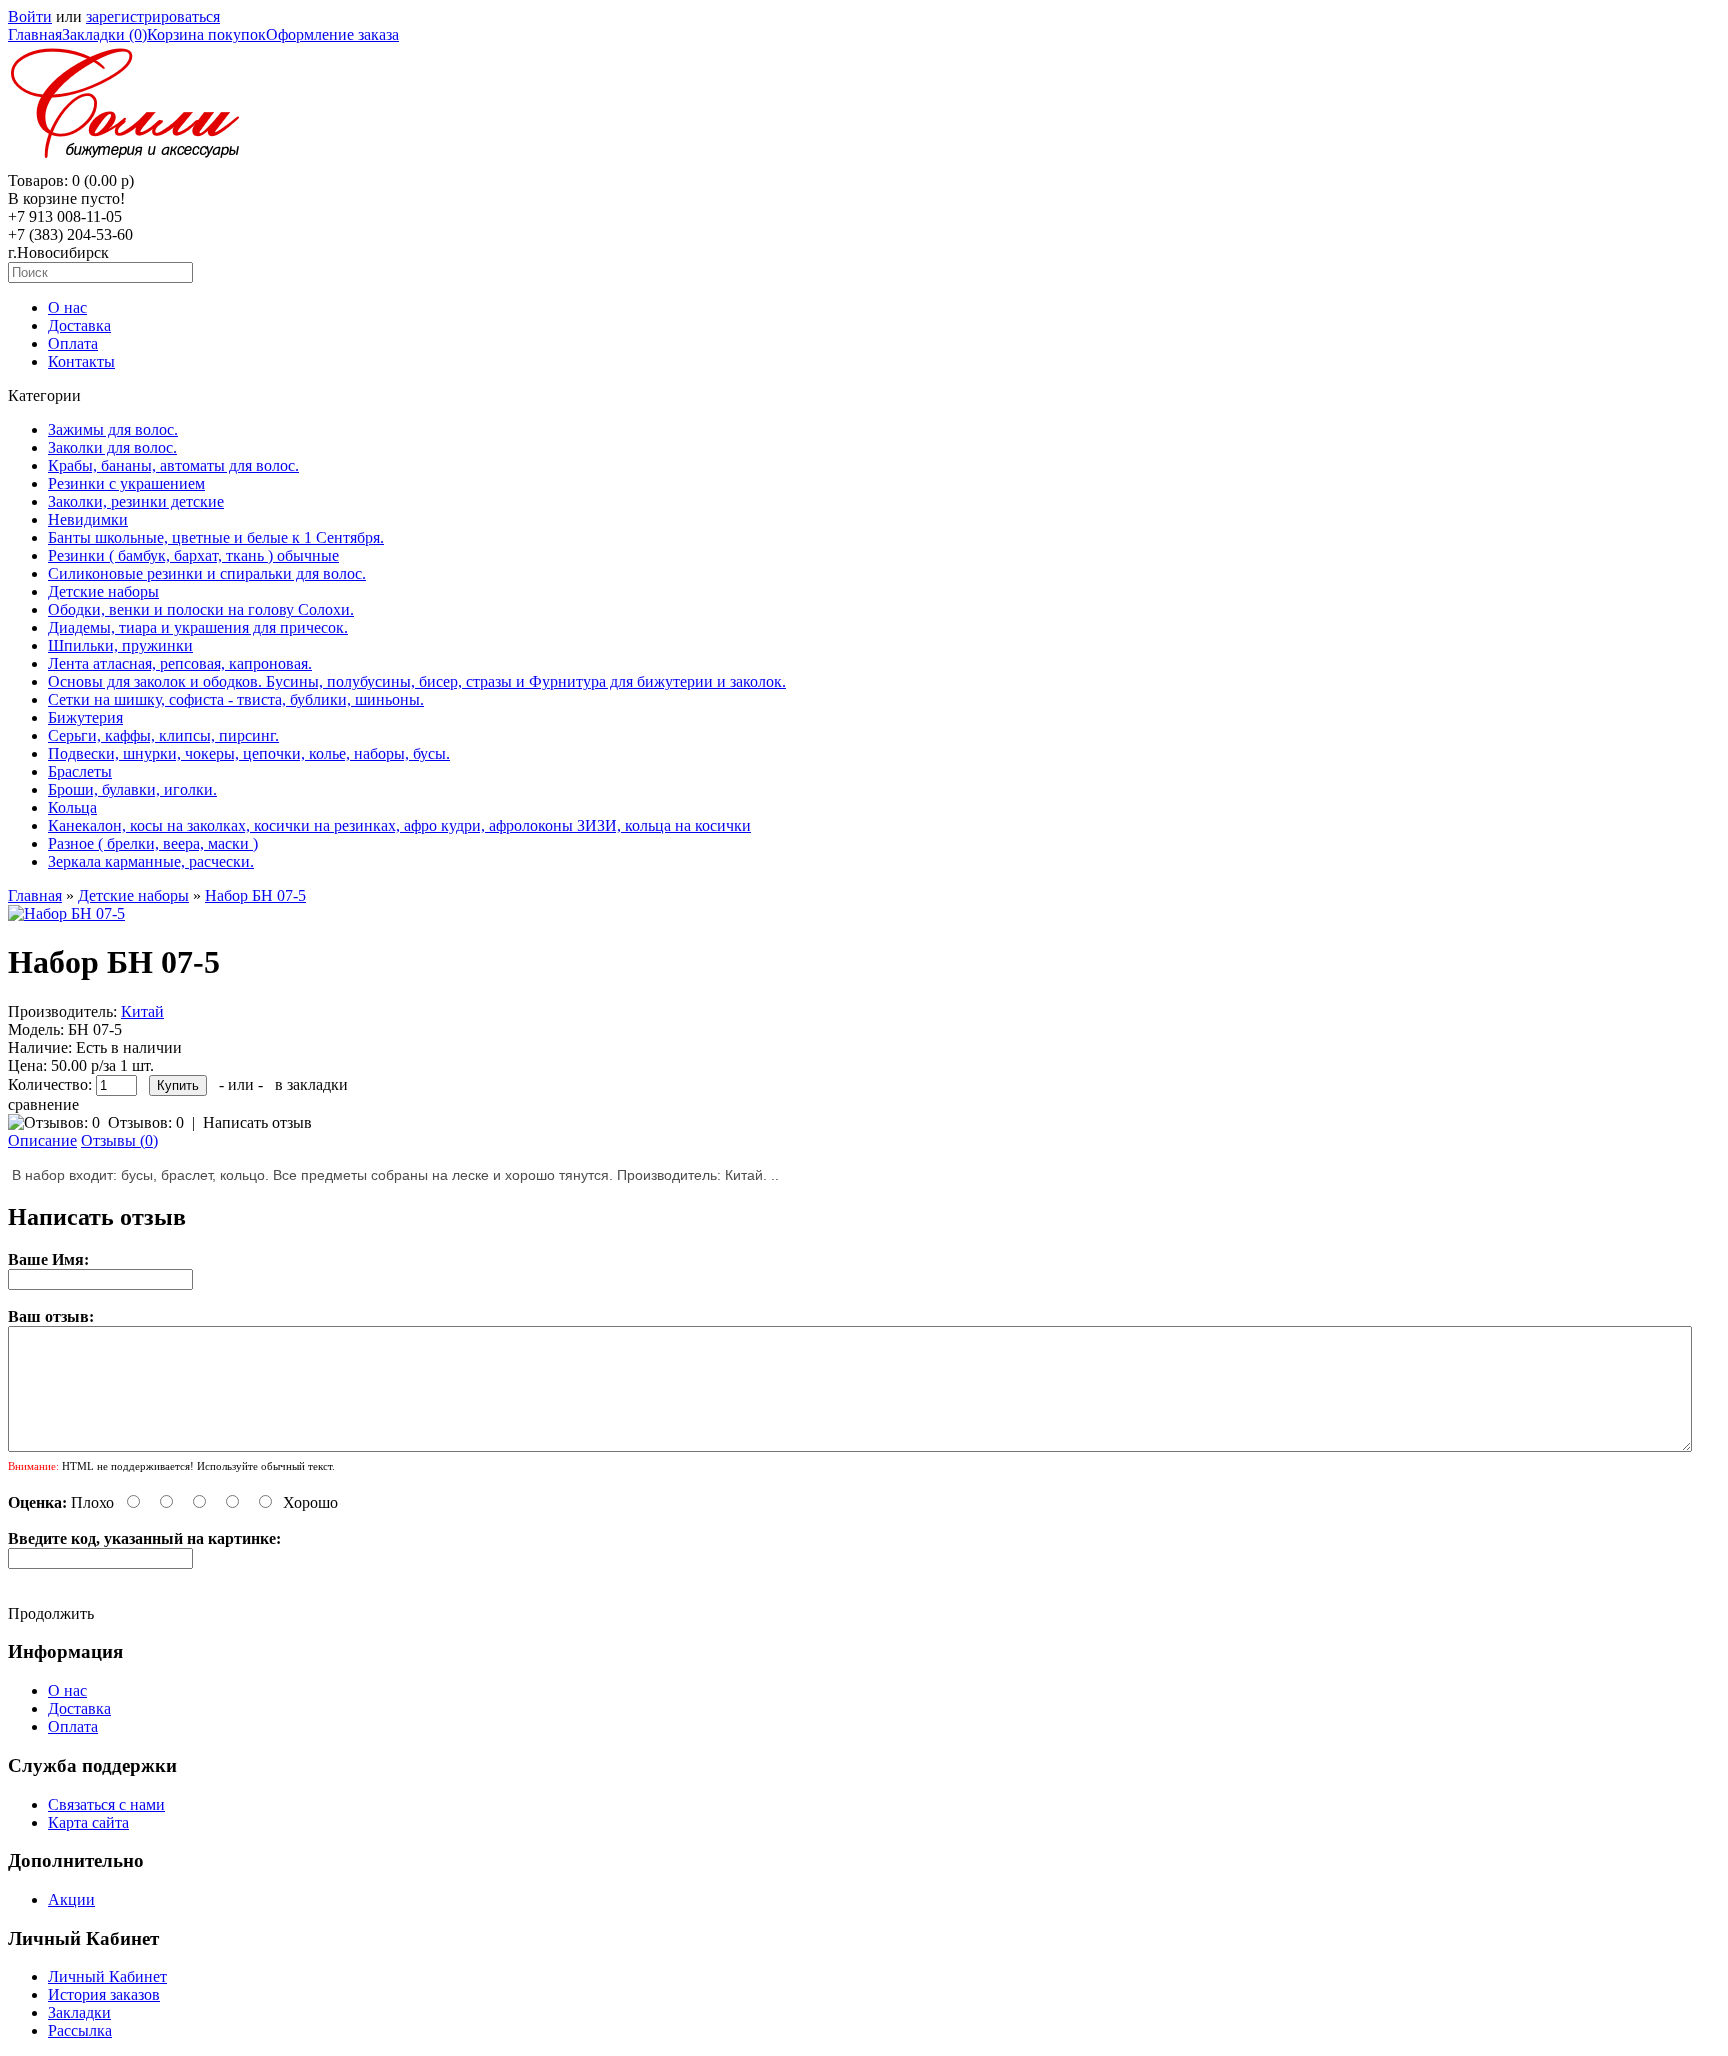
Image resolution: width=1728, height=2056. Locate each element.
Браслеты (80, 771)
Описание (42, 1140)
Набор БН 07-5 (255, 895)
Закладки (79, 2012)
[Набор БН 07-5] (66, 913)
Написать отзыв (257, 1122)
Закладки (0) (104, 34)
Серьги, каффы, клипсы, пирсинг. (163, 735)
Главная (35, 34)
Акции (71, 1899)
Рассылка (80, 2030)
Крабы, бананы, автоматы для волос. (173, 465)
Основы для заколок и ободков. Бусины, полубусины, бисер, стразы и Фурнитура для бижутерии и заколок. (417, 681)
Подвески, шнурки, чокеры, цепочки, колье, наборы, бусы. (249, 753)
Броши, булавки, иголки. (132, 789)
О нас (67, 307)
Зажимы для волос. (113, 429)
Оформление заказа (332, 34)
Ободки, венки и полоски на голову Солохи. (201, 609)
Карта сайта (88, 1822)
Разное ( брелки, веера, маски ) (153, 843)
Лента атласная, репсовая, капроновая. (180, 663)
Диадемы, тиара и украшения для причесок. (198, 627)
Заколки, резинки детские (136, 501)
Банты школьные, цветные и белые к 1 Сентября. (216, 537)
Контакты (81, 361)
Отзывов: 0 (146, 1122)
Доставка (79, 325)
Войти (30, 16)
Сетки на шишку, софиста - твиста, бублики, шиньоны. (236, 699)
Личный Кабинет (107, 1976)
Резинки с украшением (126, 483)
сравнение (43, 1104)
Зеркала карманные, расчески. (151, 861)
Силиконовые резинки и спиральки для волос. (207, 573)
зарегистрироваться (153, 16)
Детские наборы (103, 591)
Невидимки (88, 519)
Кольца (72, 807)
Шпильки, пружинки (120, 645)
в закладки (311, 1084)
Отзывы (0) (119, 1140)
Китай (142, 1011)
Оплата (73, 343)
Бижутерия (85, 717)
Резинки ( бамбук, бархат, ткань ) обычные (193, 555)
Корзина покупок (206, 34)
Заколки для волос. (112, 447)
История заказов (104, 1994)
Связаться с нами (106, 1804)
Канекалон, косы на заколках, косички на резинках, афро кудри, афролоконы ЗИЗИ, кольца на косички (399, 825)
